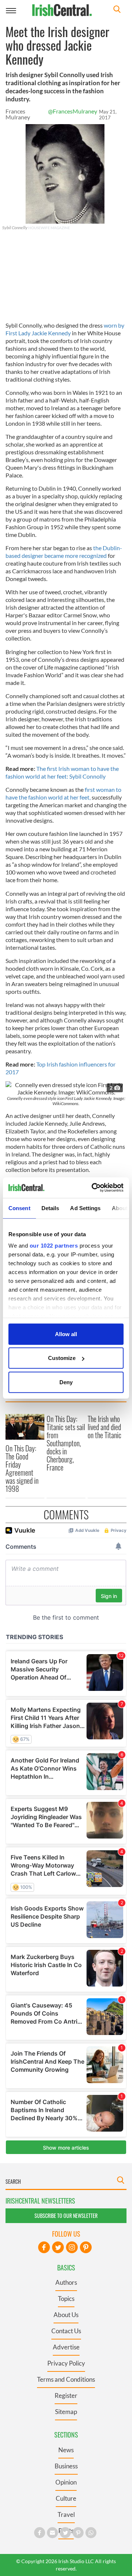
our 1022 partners (54, 1246)
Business (66, 2466)
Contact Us (66, 2331)
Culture (66, 2498)
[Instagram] (72, 2247)
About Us (66, 2315)
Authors (66, 2282)
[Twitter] (58, 2247)
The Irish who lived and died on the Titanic (104, 1427)
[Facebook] (44, 2247)
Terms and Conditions (66, 2379)
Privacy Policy (66, 2363)
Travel (66, 2514)
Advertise (66, 2347)
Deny (66, 1382)
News (66, 2450)
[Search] (117, 10)
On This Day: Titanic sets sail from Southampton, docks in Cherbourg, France (66, 1443)
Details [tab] (50, 1208)
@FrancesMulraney (73, 111)
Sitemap (66, 2412)
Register (66, 2395)
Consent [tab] (19, 1208)
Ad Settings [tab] (85, 1208)
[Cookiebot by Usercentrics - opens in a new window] (93, 1188)
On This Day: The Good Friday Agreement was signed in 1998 (22, 1468)
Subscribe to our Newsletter (66, 2216)
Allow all (66, 1334)
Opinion (66, 2482)
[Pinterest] (86, 2247)
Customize (62, 1358)
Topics (66, 2299)
